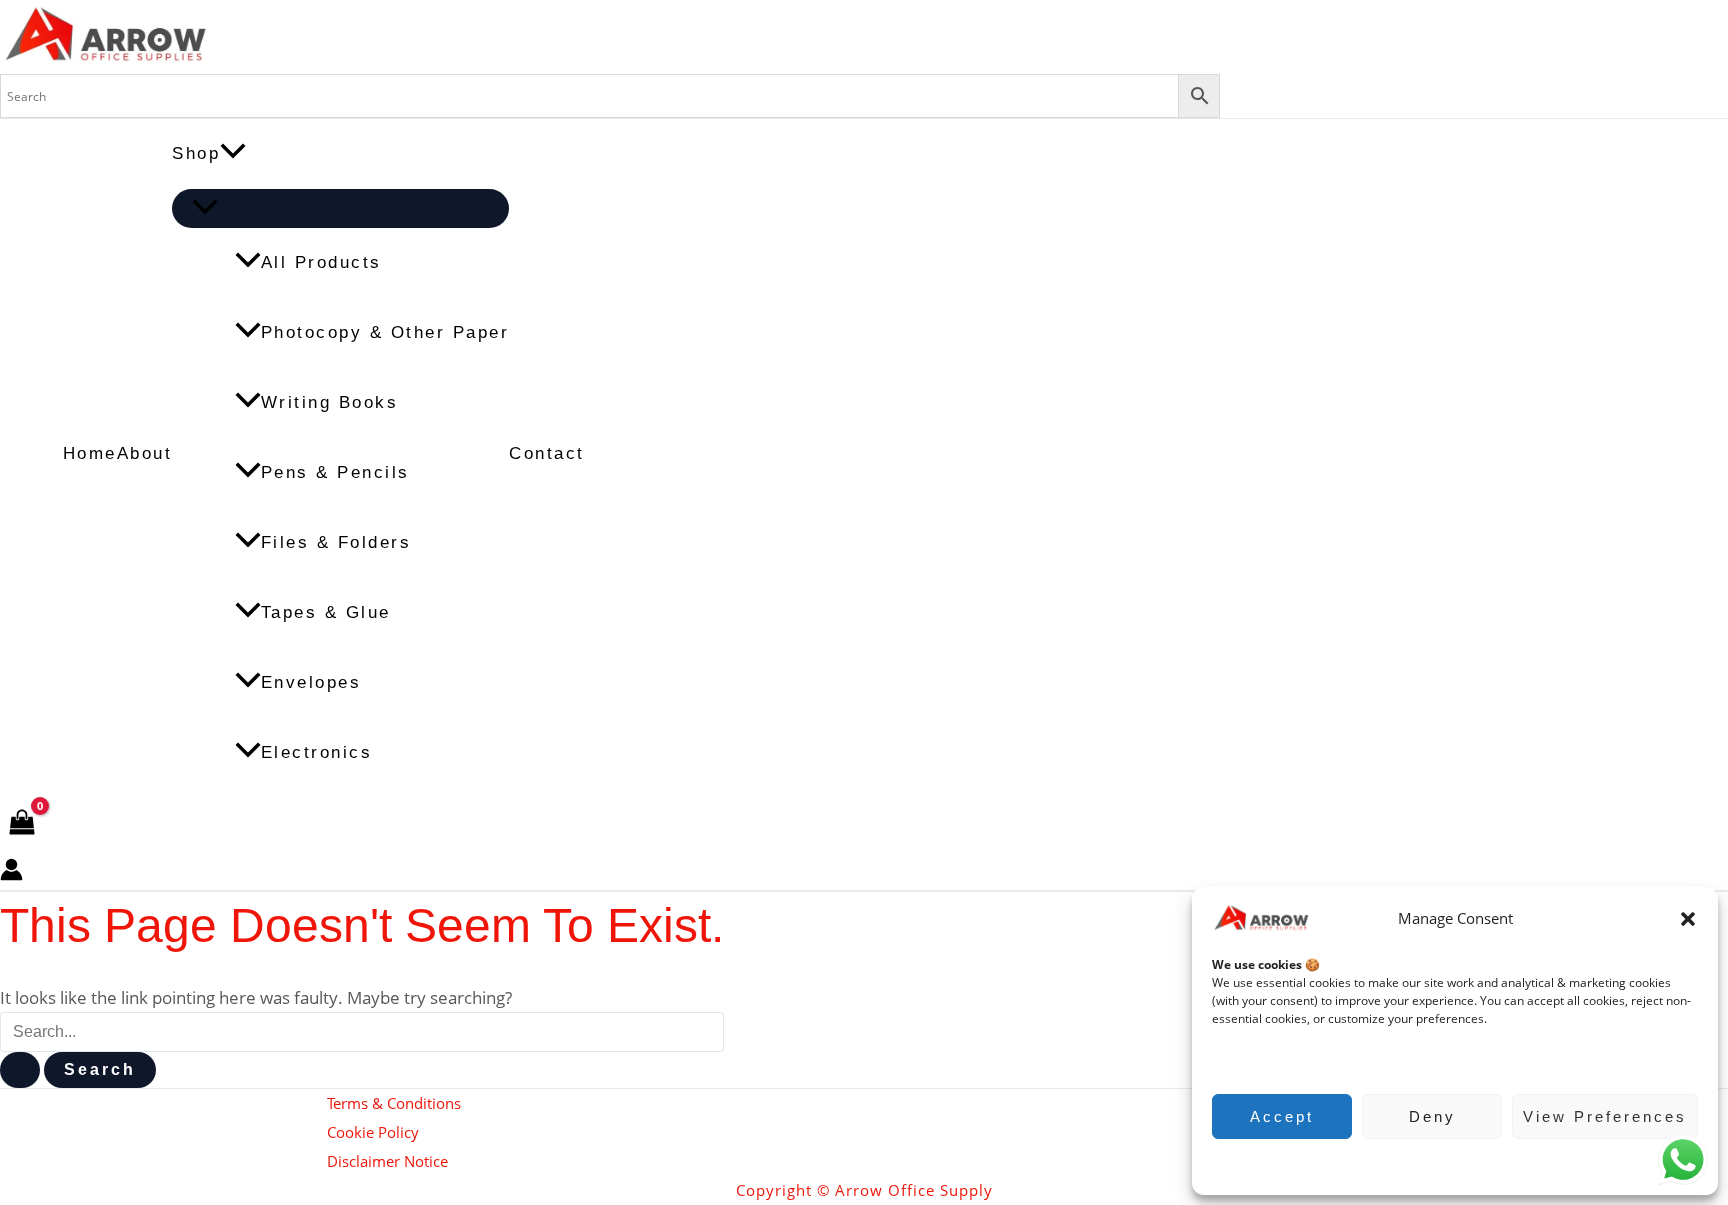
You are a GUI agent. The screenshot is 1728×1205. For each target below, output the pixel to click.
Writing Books (330, 402)
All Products (321, 262)
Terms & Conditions (394, 1103)
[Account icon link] (11, 874)
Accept (1282, 1116)
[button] (1688, 919)
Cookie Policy (1445, 1164)
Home (90, 453)
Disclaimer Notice (387, 1161)
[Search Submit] (20, 1070)
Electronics (317, 752)
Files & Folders (336, 542)
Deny (1432, 1116)
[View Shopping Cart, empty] (22, 823)
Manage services (1269, 1058)
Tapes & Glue (326, 612)
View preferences (1605, 1116)
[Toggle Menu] (340, 208)
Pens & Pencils (335, 472)
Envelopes (311, 682)
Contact (547, 453)
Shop (196, 153)
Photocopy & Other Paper (385, 332)
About (145, 453)
